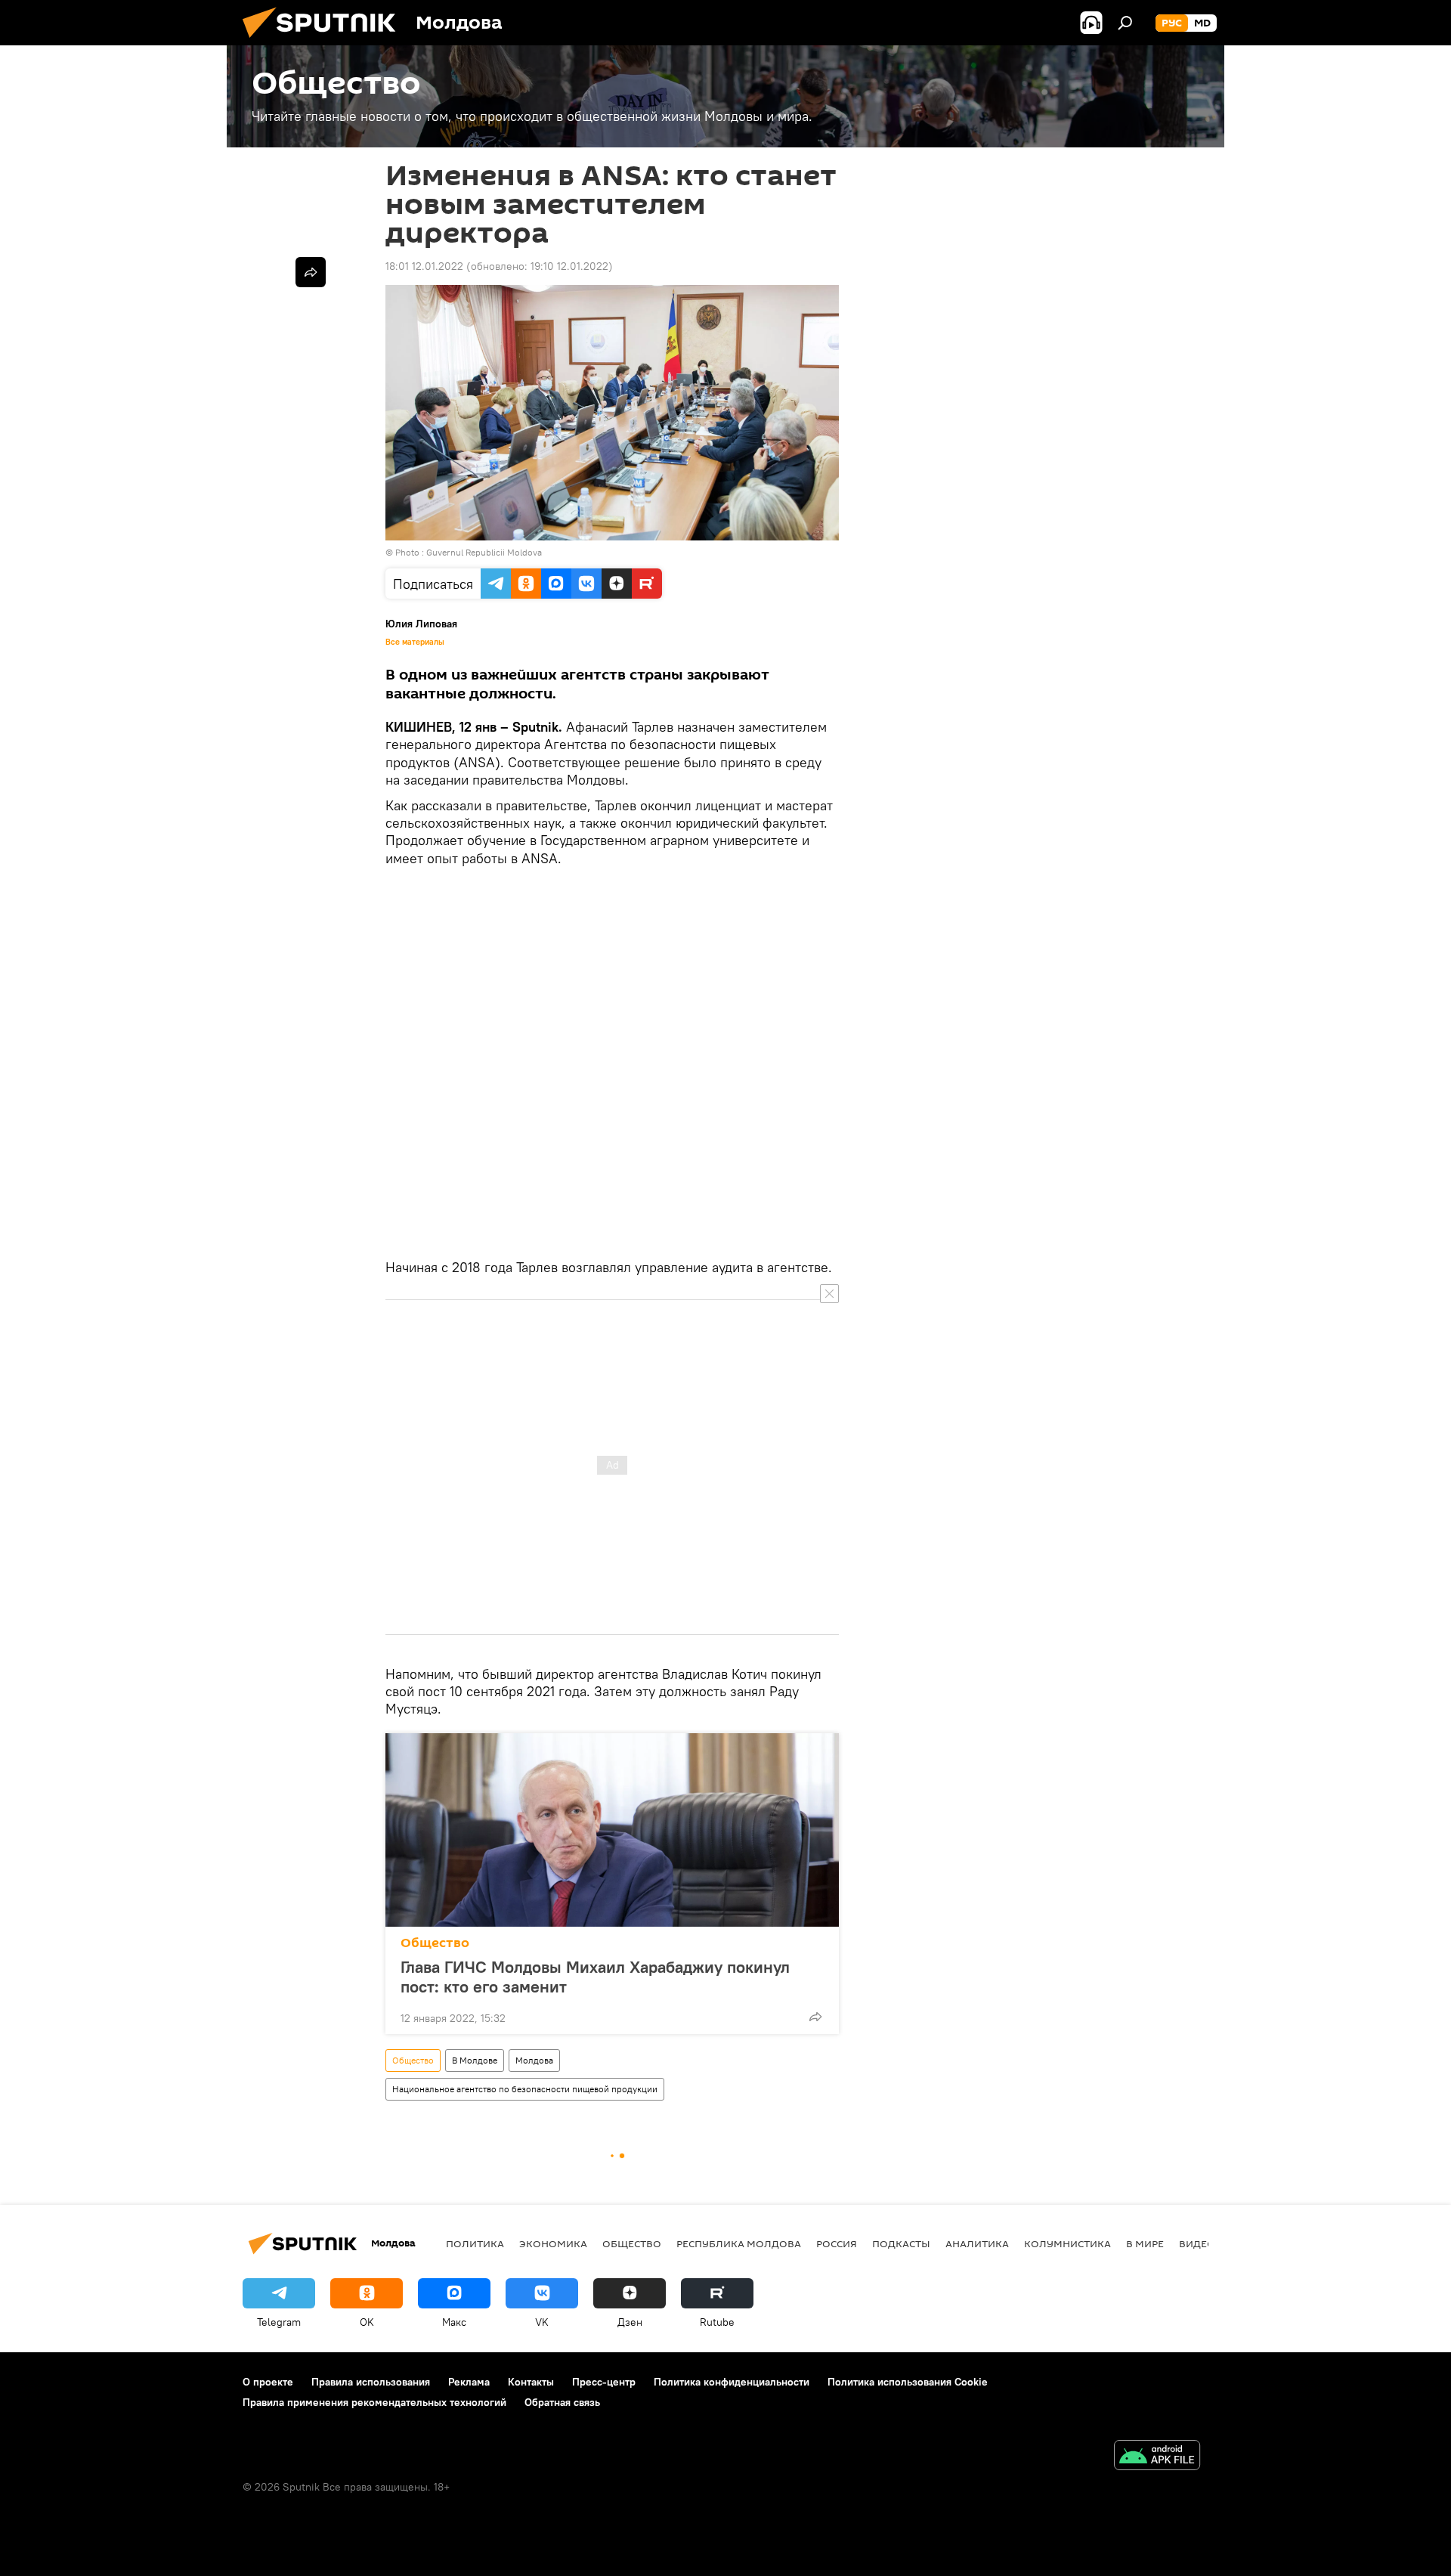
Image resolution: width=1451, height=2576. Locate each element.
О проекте (268, 2382)
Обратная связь (562, 2402)
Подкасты (901, 2243)
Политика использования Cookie (908, 2382)
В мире (1145, 2243)
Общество (435, 1943)
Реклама (469, 2382)
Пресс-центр (604, 2382)
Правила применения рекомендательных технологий (374, 2402)
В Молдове (475, 2060)
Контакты (531, 2382)
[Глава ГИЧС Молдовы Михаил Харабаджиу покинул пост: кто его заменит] (612, 1830)
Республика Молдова (739, 2243)
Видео (1197, 2243)
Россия (837, 2243)
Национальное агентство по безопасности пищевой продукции (525, 2089)
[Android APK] (1157, 2457)
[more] (815, 2017)
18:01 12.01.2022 (424, 266)
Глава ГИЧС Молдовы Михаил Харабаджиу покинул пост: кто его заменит (595, 1977)
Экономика (553, 2243)
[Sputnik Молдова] (325, 42)
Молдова (534, 2060)
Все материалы (415, 642)
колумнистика (1067, 2243)
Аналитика (977, 2243)
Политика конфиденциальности (732, 2382)
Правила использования (371, 2382)
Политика (475, 2243)
